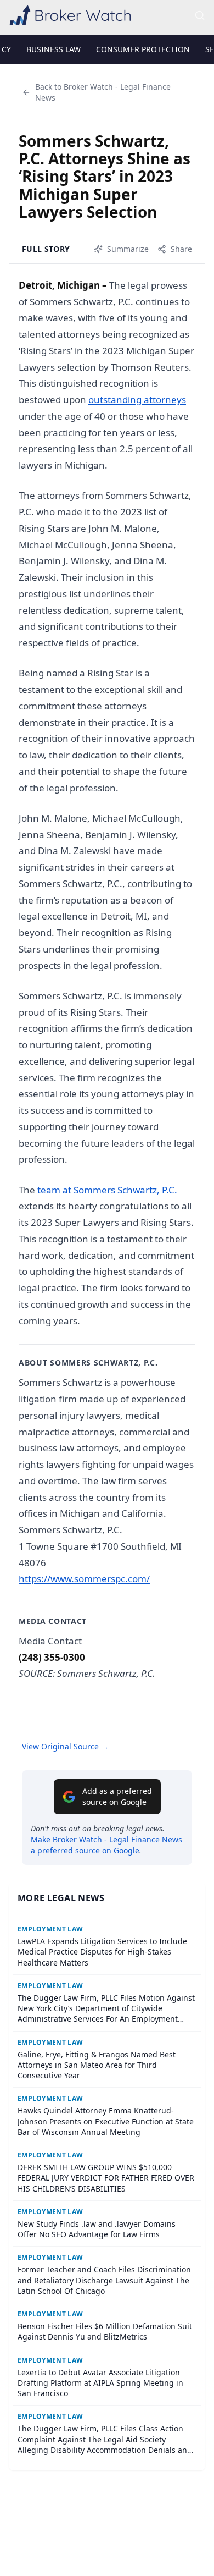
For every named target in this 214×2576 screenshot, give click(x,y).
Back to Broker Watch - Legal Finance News (103, 92)
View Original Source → (65, 1746)
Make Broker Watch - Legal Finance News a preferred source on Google (106, 1845)
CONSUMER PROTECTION (143, 49)
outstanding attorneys (137, 400)
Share (181, 249)
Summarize (128, 249)
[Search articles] (200, 15)
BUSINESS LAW (54, 49)
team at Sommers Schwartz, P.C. (107, 1190)
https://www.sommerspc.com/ (84, 1579)
